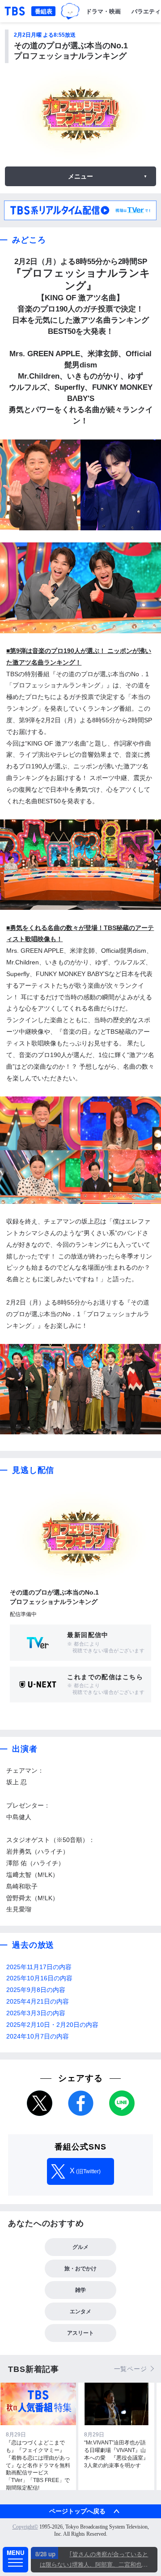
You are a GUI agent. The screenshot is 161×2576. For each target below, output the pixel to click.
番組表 (44, 11)
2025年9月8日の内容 (36, 1990)
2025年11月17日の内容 (39, 1967)
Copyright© (25, 2527)
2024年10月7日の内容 (38, 2036)
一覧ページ (131, 2369)
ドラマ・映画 (103, 11)
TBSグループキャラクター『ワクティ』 (70, 11)
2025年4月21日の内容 (38, 2002)
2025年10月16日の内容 (39, 1978)
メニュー (80, 176)
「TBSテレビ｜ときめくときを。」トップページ (15, 11)
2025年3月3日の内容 (36, 2013)
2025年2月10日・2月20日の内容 (52, 2025)
